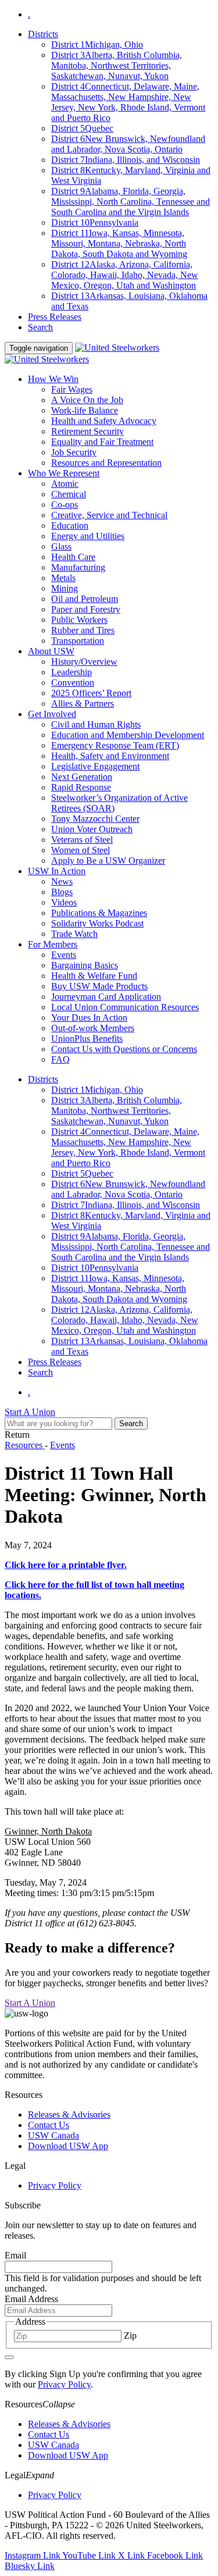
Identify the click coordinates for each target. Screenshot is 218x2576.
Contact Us (49, 2125)
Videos (64, 902)
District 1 (97, 44)
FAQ (60, 1059)
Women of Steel (81, 850)
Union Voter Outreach (92, 829)
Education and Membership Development (128, 735)
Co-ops (65, 505)
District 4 (128, 102)
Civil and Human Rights (96, 724)
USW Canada (53, 2135)
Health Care (73, 557)
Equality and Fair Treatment (102, 442)
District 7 (126, 160)
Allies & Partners (83, 703)
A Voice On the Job (87, 400)
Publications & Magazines (99, 913)
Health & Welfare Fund (94, 976)
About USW (51, 651)
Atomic (65, 484)
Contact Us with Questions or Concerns (124, 1049)
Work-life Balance (85, 410)
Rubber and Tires (83, 630)
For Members (53, 944)
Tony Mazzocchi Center (95, 819)
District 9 (131, 202)
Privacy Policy (55, 2185)
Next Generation (82, 777)
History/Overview (84, 662)
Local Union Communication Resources (125, 1007)
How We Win (53, 379)
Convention (73, 683)
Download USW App (68, 2146)
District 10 (95, 222)
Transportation (78, 641)
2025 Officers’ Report (91, 693)
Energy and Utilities (88, 536)
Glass (61, 546)
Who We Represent (64, 473)
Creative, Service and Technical (109, 515)
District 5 (82, 128)
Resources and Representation (106, 463)
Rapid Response (81, 787)
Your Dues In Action (89, 1018)
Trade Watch (74, 934)
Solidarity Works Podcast (97, 923)
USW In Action (57, 871)
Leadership (72, 672)
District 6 (128, 144)
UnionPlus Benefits (87, 1038)
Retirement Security (87, 431)
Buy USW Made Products (99, 986)
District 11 (119, 243)
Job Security (74, 452)
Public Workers (79, 620)
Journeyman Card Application (106, 997)
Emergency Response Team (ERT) (115, 745)
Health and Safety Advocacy (104, 421)
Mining (65, 588)
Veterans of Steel (82, 840)
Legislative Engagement (95, 766)
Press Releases (55, 317)
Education (70, 525)
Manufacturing (78, 567)
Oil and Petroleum (85, 599)
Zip (130, 2335)
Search (40, 327)
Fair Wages (72, 389)
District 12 (125, 275)
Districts (43, 34)
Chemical (69, 494)
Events (64, 955)
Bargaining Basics (85, 965)
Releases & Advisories (69, 2114)
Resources (25, 1445)
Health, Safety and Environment (110, 756)
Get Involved (52, 714)
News (62, 881)
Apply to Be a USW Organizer (108, 861)
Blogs (62, 892)
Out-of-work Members (93, 1028)
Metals (63, 578)
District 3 (117, 65)
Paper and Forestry (86, 609)
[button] (59, 2404)
